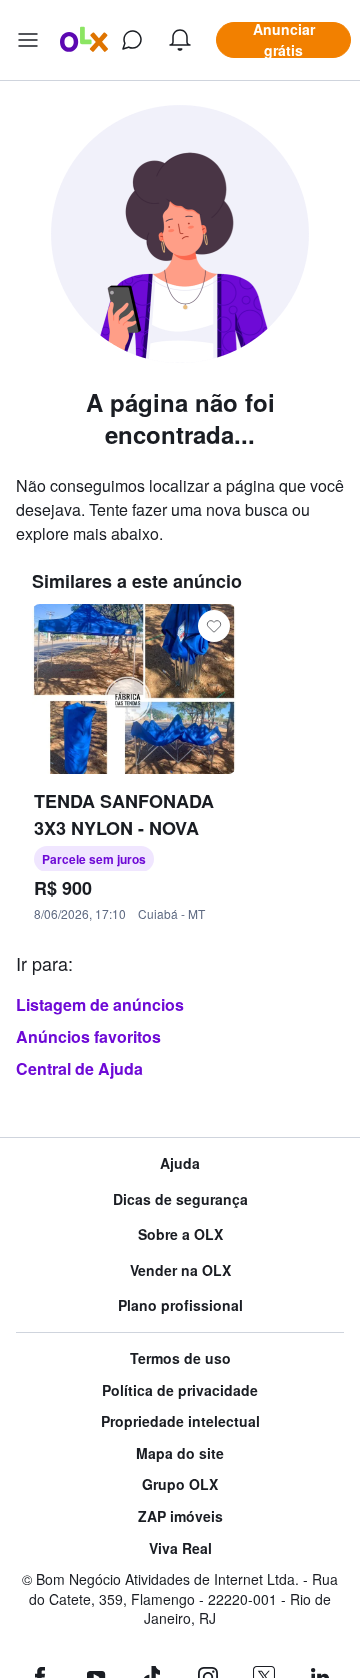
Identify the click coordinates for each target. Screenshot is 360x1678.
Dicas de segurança (180, 1199)
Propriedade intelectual (180, 1421)
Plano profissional (180, 1305)
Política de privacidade (180, 1390)
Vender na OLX (180, 1270)
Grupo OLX (180, 1484)
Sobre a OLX (180, 1234)
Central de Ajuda (79, 1068)
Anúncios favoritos (88, 1036)
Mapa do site (180, 1453)
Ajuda (180, 1163)
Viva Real (180, 1548)
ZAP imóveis (180, 1516)
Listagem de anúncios (100, 1004)
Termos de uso (180, 1358)
